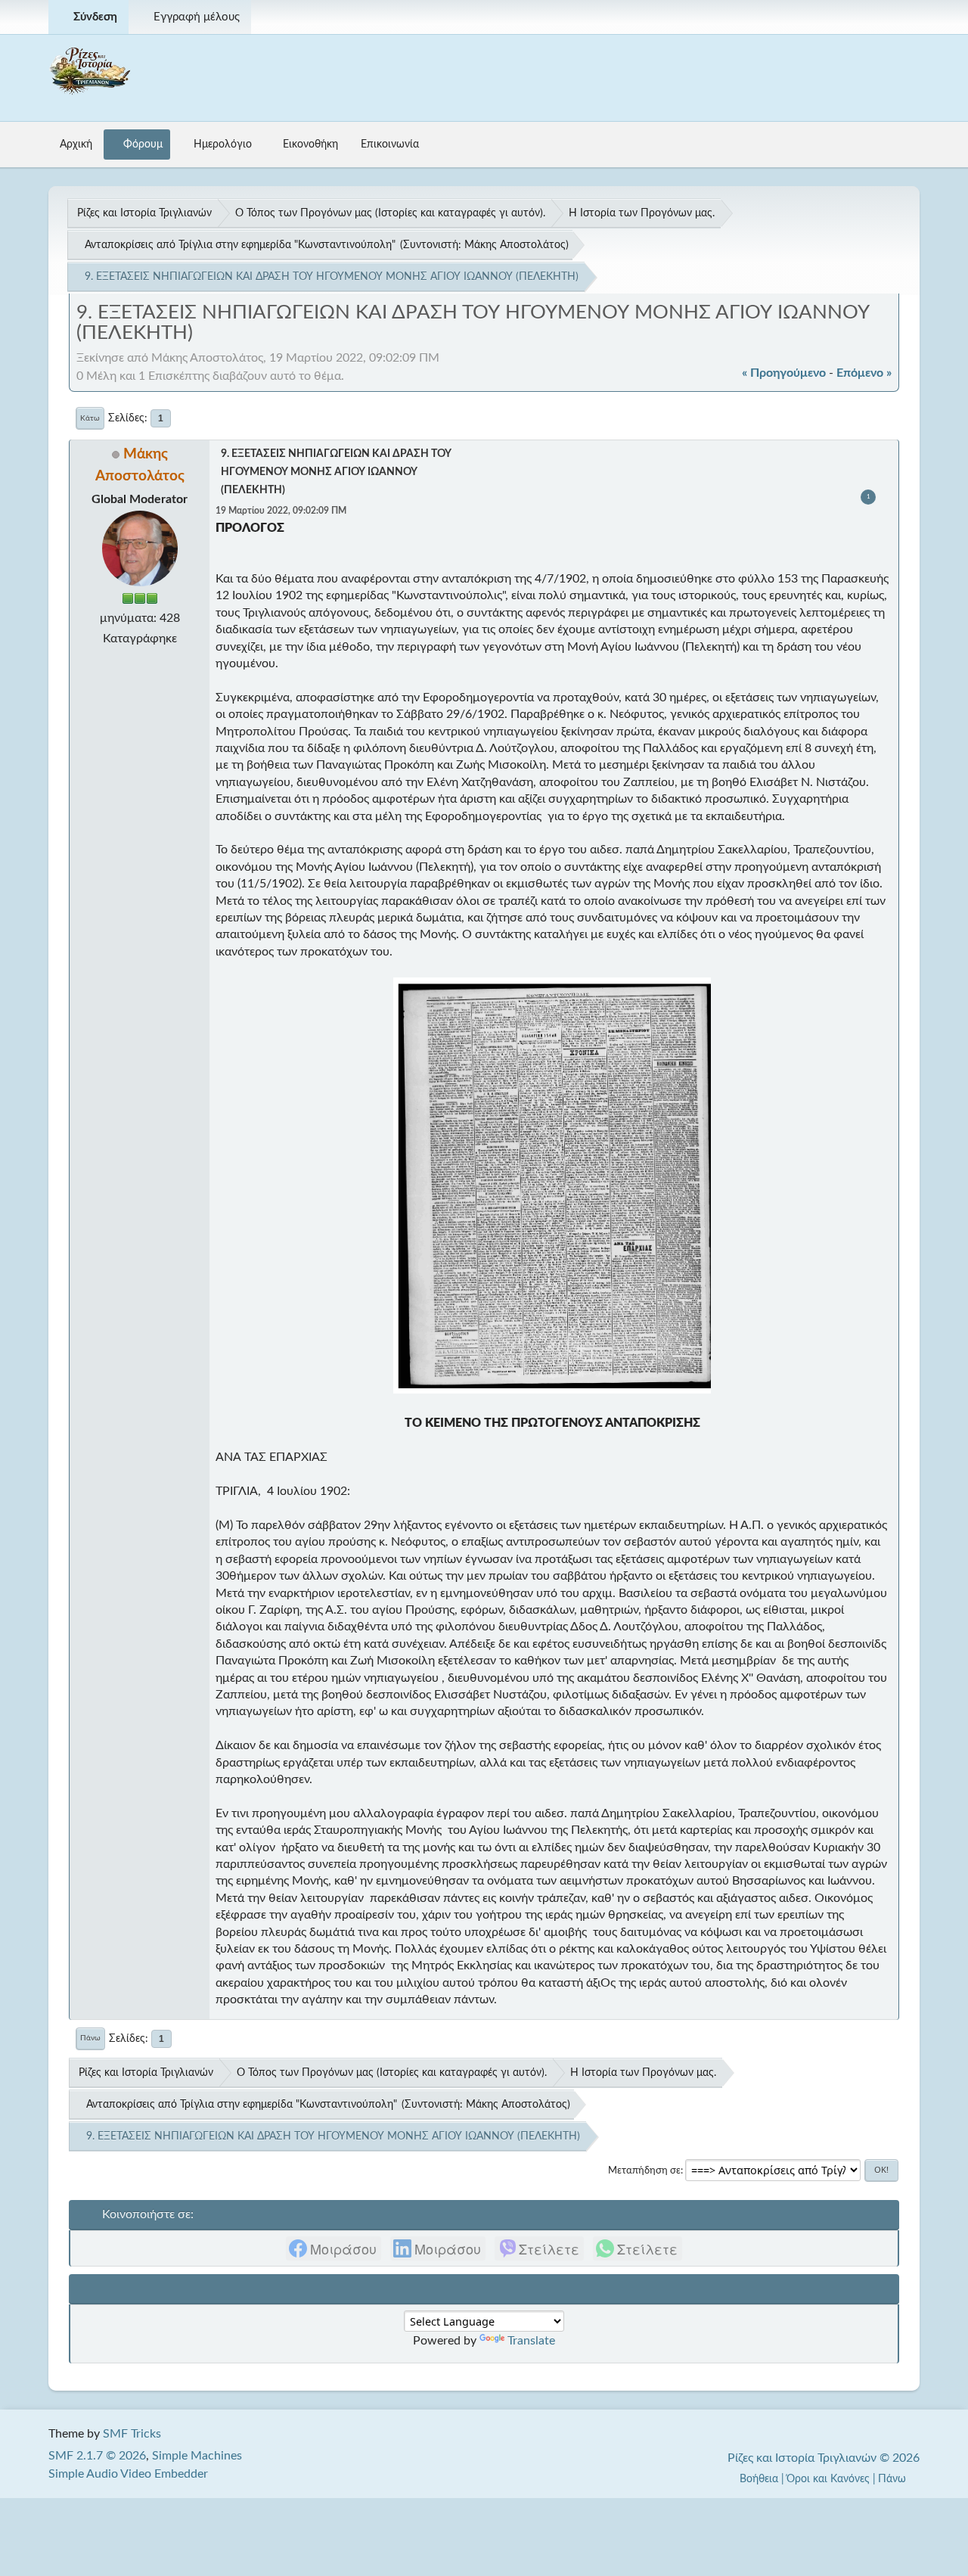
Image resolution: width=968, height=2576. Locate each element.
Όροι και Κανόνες (828, 2479)
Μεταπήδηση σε (644, 2170)
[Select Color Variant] (902, 17)
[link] (334, 2248)
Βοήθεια (759, 2479)
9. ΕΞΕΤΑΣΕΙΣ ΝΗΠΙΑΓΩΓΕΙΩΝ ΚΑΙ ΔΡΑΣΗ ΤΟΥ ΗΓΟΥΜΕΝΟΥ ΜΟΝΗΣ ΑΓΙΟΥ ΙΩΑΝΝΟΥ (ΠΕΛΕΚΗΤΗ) (336, 472)
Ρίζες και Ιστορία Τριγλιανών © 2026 (824, 2458)
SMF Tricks (132, 2434)
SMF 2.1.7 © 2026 (97, 2456)
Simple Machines (197, 2456)
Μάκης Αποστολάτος (515, 245)
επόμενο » (864, 373)
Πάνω (90, 2038)
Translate (531, 2341)
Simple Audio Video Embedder (128, 2474)
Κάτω (90, 418)
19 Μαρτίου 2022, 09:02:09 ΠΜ (281, 511)
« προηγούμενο (784, 373)
